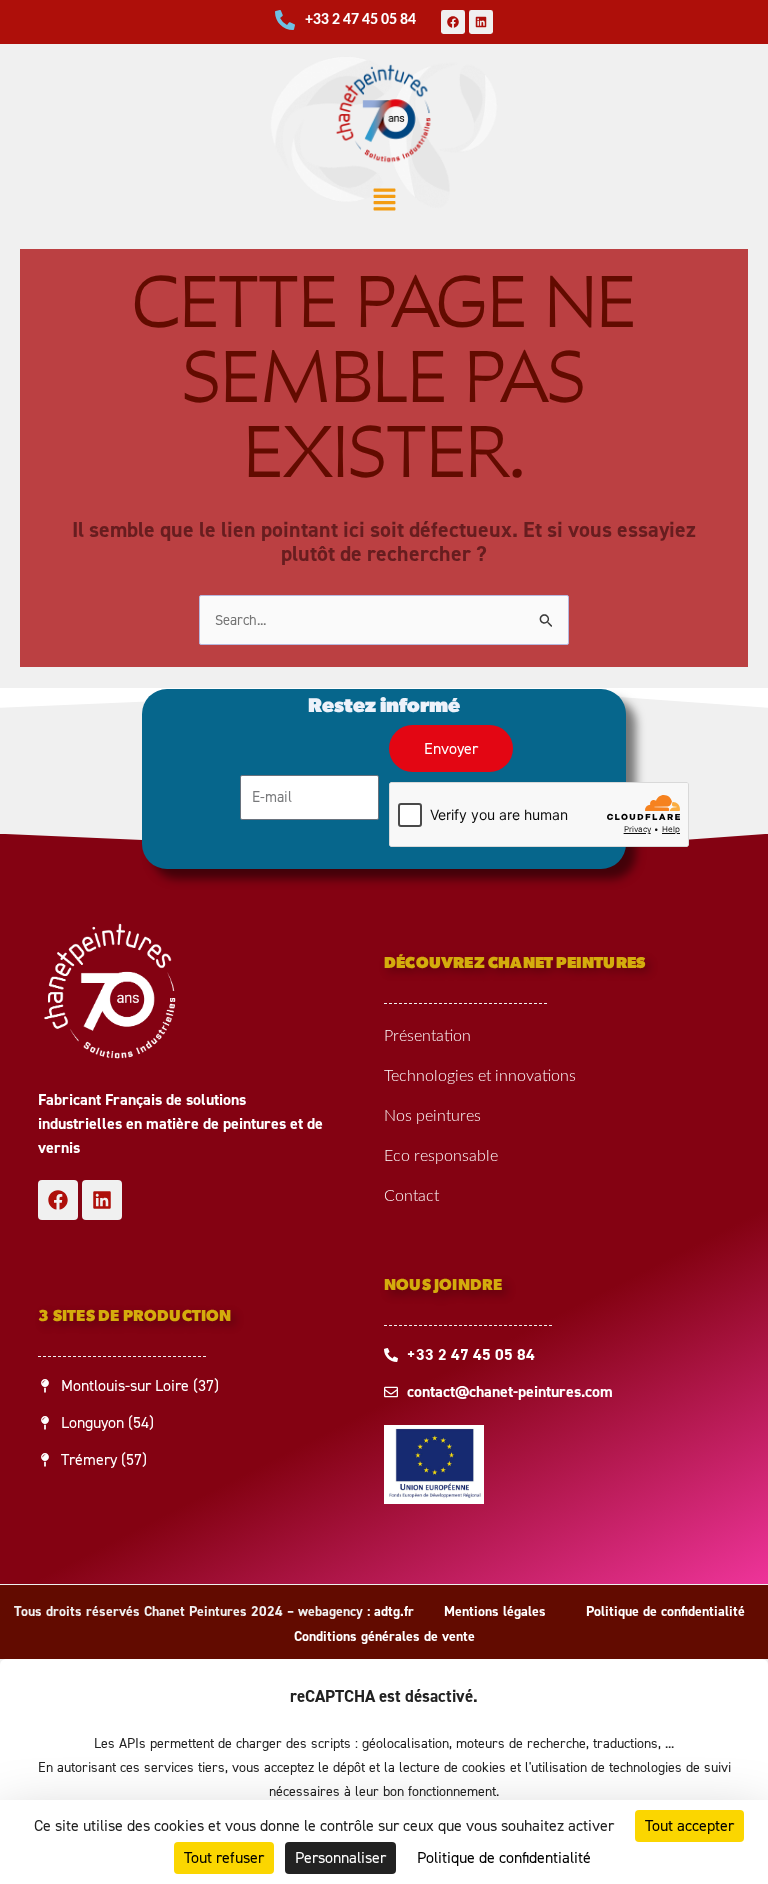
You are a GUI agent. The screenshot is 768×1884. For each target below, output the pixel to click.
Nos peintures (432, 1116)
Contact (411, 1196)
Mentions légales (495, 1611)
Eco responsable (441, 1156)
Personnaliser (340, 1857)
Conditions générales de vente (384, 1636)
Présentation (427, 1036)
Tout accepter (689, 1825)
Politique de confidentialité (665, 1611)
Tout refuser (224, 1857)
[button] (384, 202)
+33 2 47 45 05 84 (360, 20)
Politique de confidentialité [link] (504, 1857)
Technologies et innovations (480, 1076)
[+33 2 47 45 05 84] (285, 20)
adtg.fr (394, 1611)
